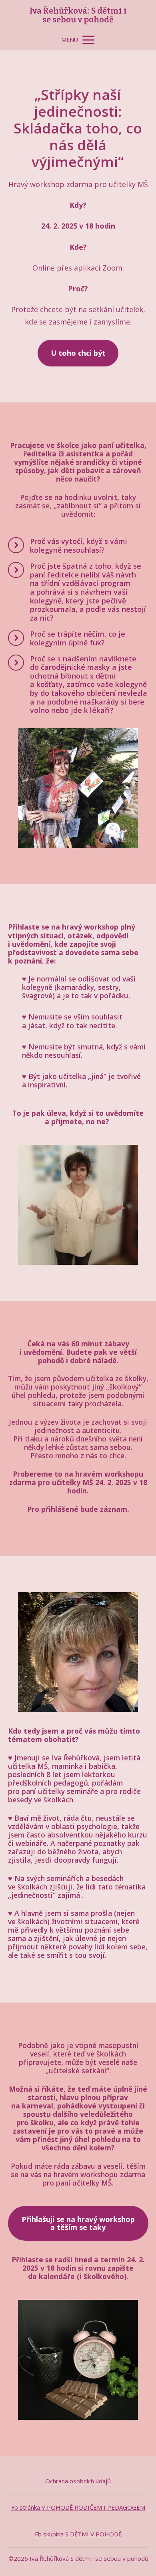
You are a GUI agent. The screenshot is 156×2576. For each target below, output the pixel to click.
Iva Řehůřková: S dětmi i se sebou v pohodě (78, 15)
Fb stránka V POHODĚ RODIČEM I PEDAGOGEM (78, 2507)
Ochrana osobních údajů (78, 2481)
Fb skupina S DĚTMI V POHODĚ (78, 2534)
